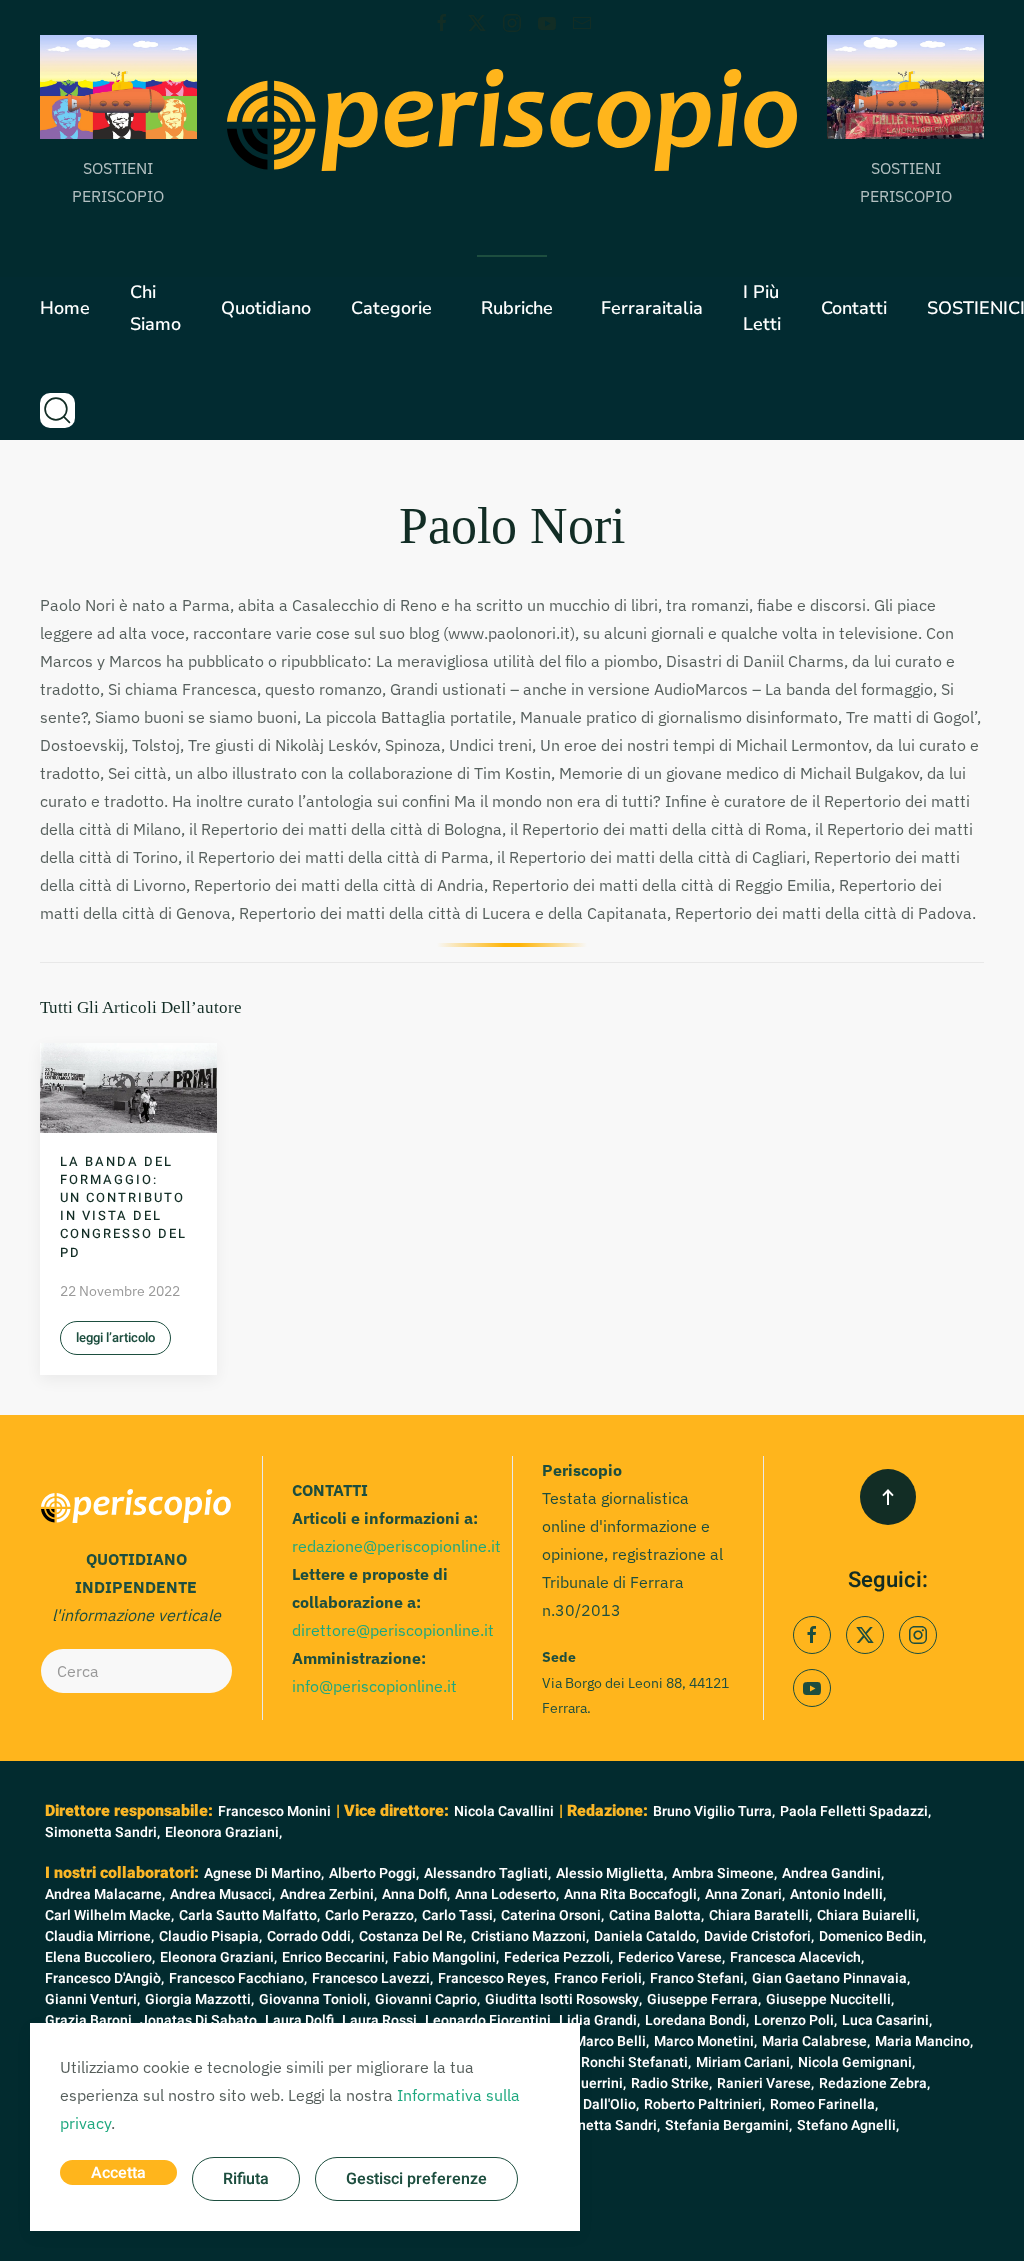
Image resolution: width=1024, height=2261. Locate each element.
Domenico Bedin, (872, 1936)
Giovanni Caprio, (427, 1999)
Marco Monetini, (705, 2041)
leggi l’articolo (115, 1337)
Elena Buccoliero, (100, 1957)
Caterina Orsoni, (552, 1915)
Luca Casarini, (887, 2020)
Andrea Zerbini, (328, 1894)
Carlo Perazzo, (371, 1915)
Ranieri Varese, (765, 2083)
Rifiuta (246, 2179)
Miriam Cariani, (744, 2062)
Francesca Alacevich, (797, 1957)
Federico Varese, (671, 1957)
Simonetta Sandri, (102, 1832)
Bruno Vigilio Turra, (714, 1811)
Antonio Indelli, (838, 1894)
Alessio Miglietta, (611, 1873)
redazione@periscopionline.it (396, 1546)
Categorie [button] (391, 308)
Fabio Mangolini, (446, 1957)
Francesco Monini (274, 1811)
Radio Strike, (671, 2083)
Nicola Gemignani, (856, 2062)
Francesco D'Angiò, (104, 1978)
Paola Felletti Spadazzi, (855, 1811)
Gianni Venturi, (92, 1999)
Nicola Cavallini (504, 1811)
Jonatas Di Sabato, (200, 2020)
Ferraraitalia (652, 308)
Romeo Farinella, (824, 2104)
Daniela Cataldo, (646, 1936)
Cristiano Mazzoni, (530, 1936)
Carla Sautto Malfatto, (249, 1915)
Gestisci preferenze (416, 2179)
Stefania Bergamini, (728, 2125)
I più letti (762, 308)
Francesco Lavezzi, (372, 1978)
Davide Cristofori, (759, 1936)
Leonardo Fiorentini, (489, 2020)
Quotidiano (266, 308)
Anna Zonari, (745, 1894)
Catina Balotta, (656, 1915)
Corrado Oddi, (310, 1936)
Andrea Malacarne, (105, 1894)
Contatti (854, 308)
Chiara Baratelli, (760, 1915)
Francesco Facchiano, (238, 1978)
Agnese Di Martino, (264, 1873)
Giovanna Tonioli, (314, 1999)
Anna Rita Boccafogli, (632, 1894)
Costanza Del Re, (412, 1936)
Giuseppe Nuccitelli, (830, 1999)
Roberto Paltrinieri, (704, 2104)
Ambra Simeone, (724, 1873)
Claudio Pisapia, (210, 1936)
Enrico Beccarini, (335, 1957)
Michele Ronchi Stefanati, (609, 2062)
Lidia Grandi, (599, 2020)
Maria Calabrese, (816, 2041)
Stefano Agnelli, (848, 2125)
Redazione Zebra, (874, 2083)
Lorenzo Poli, (795, 2020)
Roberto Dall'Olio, (584, 2104)
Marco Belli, (611, 2041)
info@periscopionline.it (374, 1686)
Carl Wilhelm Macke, (109, 1915)
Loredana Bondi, (697, 2020)
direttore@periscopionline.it (393, 1630)
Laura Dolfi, (301, 2020)
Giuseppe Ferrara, (704, 1999)
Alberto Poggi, (374, 1873)
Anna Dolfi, (416, 1894)
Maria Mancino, (924, 2041)
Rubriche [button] (517, 308)
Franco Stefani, (698, 1978)
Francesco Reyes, (493, 1978)
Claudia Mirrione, (99, 1936)
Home (65, 308)
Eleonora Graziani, (223, 1832)
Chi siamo (155, 308)
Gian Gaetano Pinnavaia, (831, 1978)
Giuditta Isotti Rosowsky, (563, 1999)
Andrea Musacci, (222, 1894)
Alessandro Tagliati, (487, 1873)
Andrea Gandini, (833, 1873)
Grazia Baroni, (90, 2020)
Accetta (118, 2173)
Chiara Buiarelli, (868, 1915)
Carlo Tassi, (459, 1915)
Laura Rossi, (381, 2020)
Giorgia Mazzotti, (199, 1999)
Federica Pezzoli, (558, 1957)
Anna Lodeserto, (507, 1894)
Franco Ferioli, (599, 1978)
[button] (57, 410)
